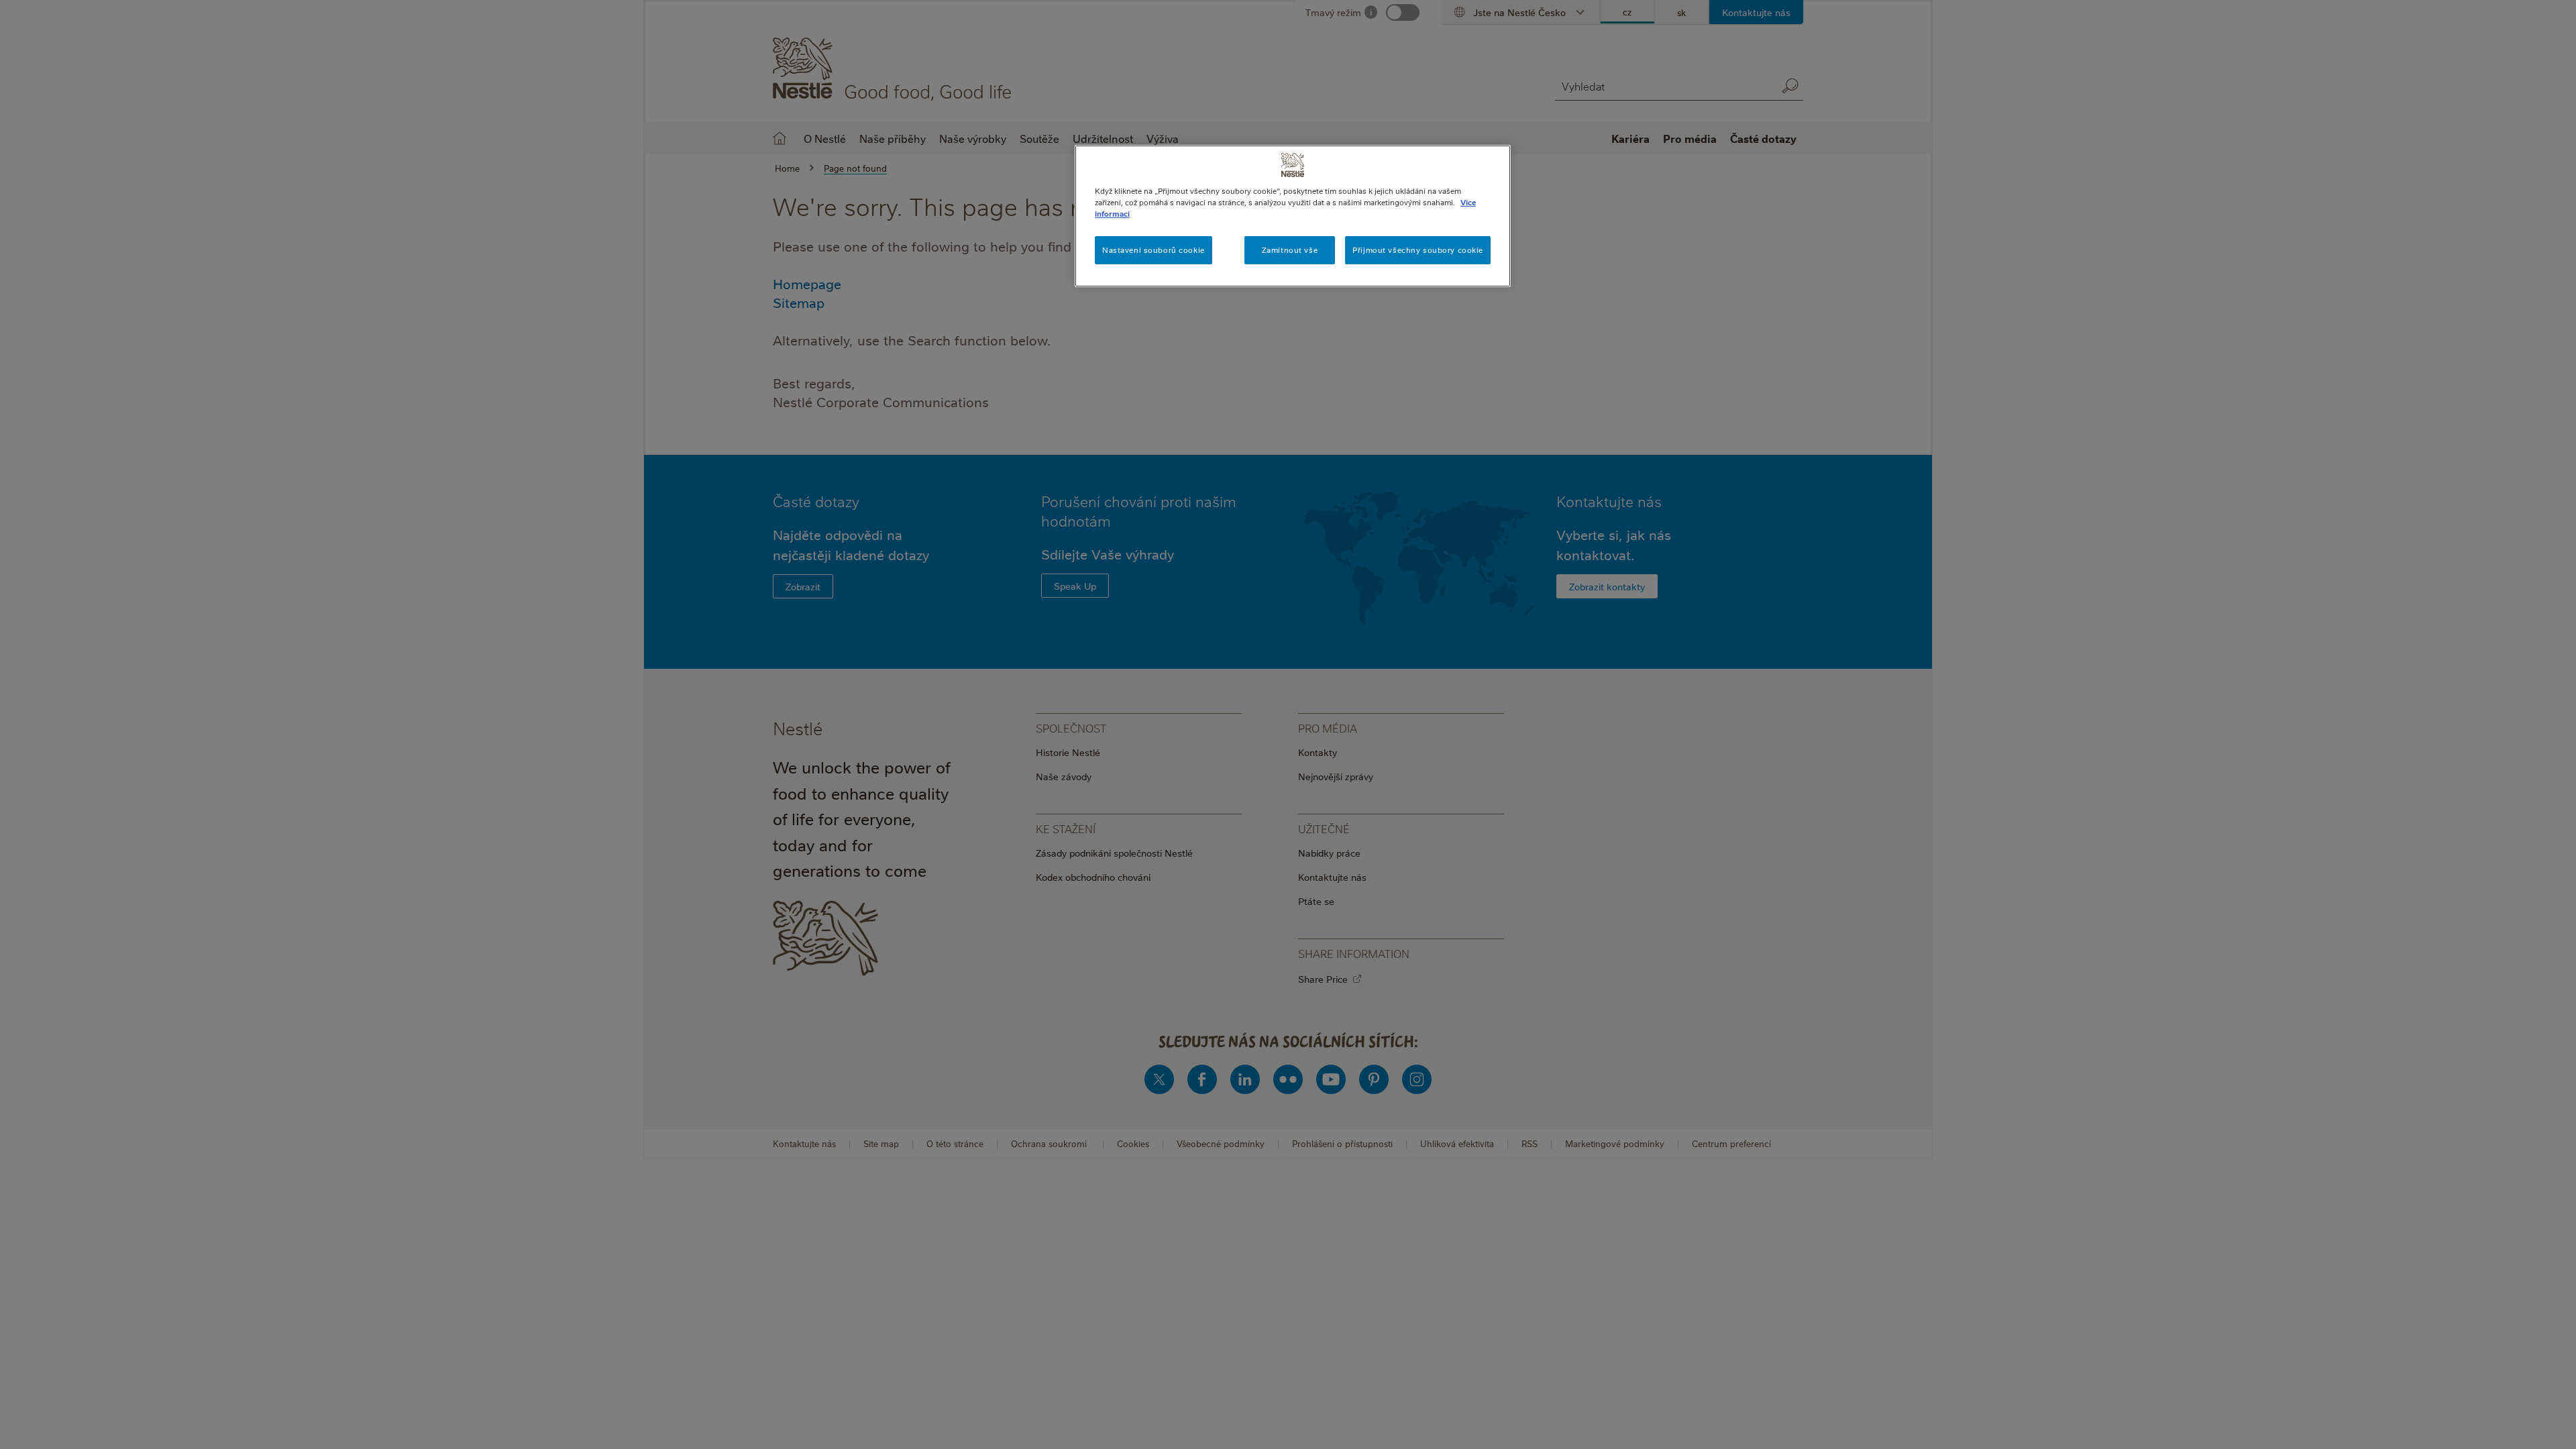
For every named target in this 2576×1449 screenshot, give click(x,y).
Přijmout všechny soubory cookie (1418, 250)
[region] (1293, 216)
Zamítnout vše (1290, 250)
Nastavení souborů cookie (1153, 250)
